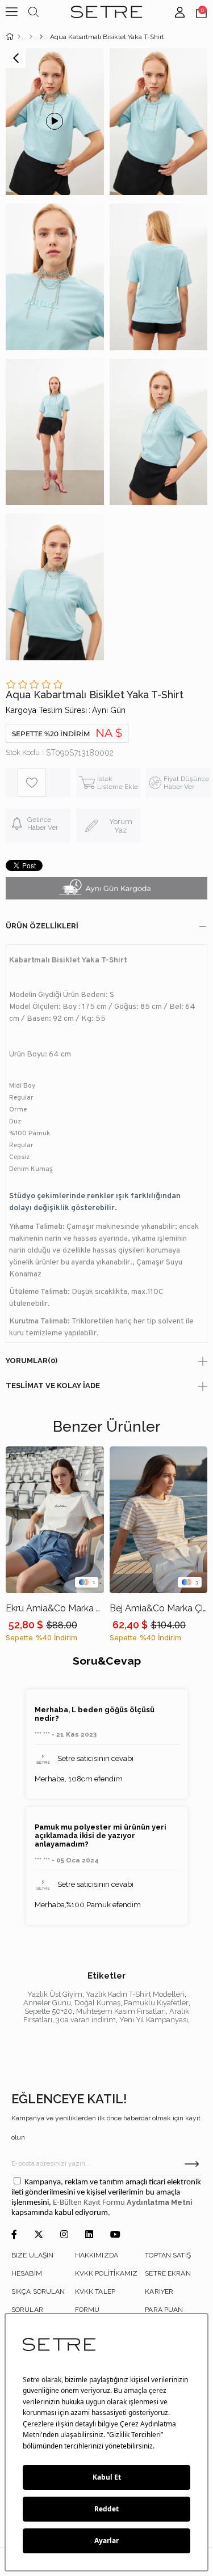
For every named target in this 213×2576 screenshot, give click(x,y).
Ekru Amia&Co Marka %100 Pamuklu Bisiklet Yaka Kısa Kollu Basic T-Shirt (55, 1608)
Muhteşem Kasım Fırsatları (121, 2011)
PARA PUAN (164, 2310)
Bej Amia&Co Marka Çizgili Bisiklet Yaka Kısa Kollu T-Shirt (159, 1608)
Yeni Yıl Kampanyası (154, 2020)
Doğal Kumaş (97, 2003)
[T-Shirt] (41, 37)
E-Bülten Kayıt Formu (90, 2203)
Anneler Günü (47, 2003)
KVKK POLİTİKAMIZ (106, 2273)
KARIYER (159, 2291)
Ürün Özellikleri (42, 926)
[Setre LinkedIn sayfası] (89, 2235)
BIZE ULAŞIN (32, 2255)
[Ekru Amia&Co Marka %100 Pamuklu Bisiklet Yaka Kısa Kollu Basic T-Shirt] (55, 1520)
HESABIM (27, 2273)
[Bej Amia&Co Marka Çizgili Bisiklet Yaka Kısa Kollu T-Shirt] (159, 1520)
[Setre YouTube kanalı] (115, 2235)
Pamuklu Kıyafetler (156, 2003)
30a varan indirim (86, 2020)
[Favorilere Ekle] (44, 783)
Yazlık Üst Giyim (55, 1994)
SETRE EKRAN (168, 2273)
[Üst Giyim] (31, 37)
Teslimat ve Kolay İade (53, 1385)
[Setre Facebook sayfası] (14, 2235)
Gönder (192, 2164)
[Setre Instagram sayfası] (64, 2235)
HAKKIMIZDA (97, 2255)
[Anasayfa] (19, 37)
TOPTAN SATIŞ (168, 2255)
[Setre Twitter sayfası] (39, 2235)
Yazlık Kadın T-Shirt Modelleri (135, 1994)
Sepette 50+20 (49, 2011)
